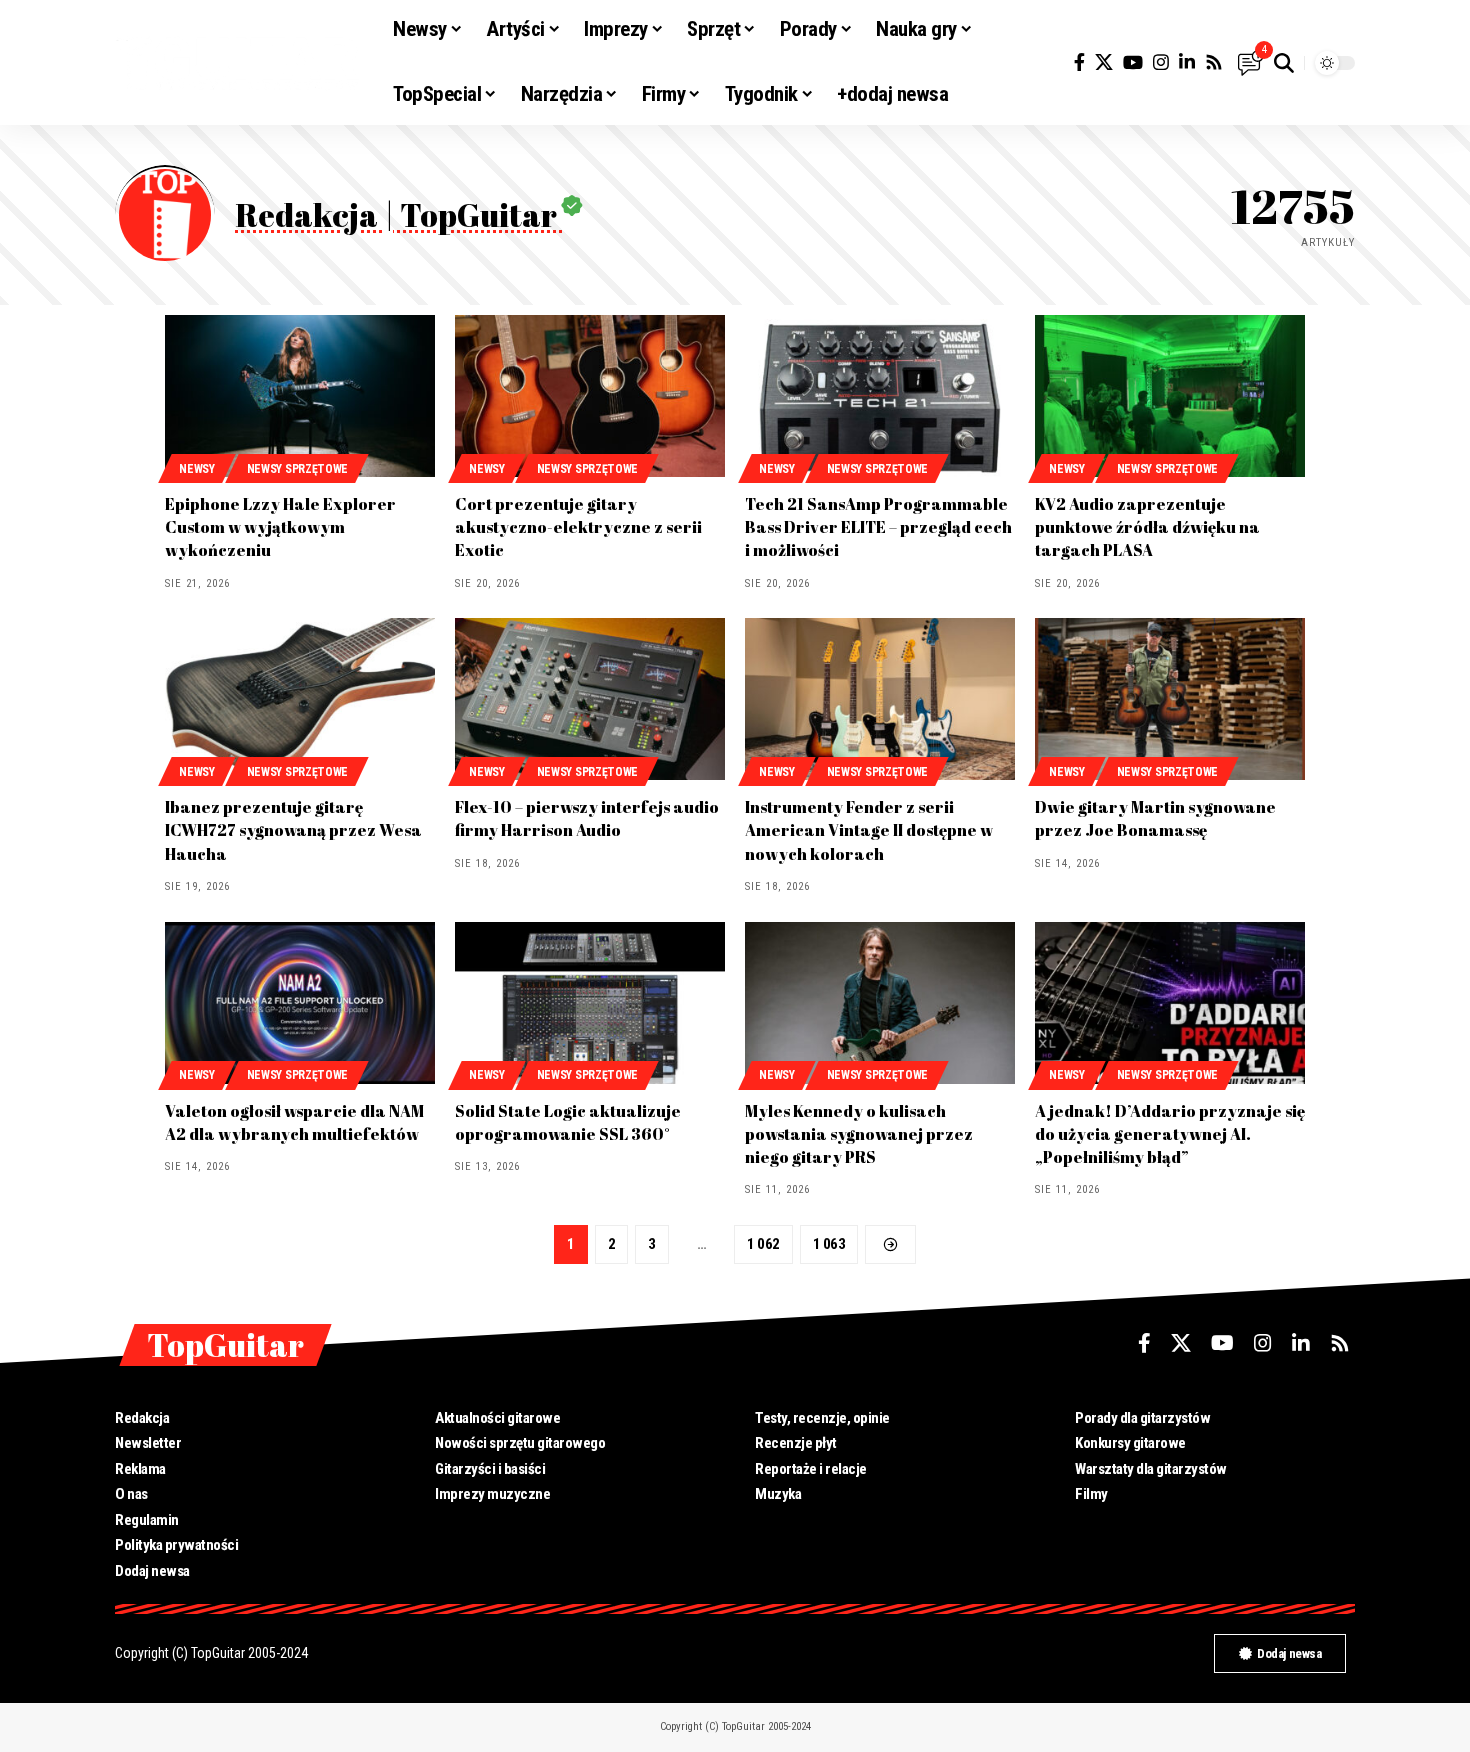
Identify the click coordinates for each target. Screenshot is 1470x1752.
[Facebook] (1079, 62)
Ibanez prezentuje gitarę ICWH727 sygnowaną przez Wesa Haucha (293, 830)
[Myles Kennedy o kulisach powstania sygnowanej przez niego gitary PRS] (880, 1003)
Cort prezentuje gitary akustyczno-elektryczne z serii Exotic (578, 527)
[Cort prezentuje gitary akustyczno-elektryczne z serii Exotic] (590, 396)
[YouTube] (1133, 62)
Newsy (197, 469)
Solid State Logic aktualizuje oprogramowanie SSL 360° (568, 1122)
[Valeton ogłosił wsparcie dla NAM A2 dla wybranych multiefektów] (300, 1003)
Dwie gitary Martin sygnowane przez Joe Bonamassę (1155, 818)
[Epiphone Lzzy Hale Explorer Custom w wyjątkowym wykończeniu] (300, 396)
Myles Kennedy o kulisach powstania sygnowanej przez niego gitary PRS (859, 1134)
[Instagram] (1161, 62)
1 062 (763, 1244)
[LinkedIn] (1187, 62)
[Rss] (1214, 62)
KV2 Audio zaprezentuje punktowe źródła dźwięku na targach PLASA (1147, 527)
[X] (1104, 62)
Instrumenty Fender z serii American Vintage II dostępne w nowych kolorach (869, 830)
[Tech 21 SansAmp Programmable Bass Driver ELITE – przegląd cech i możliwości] (880, 396)
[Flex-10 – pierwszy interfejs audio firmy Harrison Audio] (590, 699)
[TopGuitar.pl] (238, 63)
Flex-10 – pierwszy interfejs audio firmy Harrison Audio (587, 818)
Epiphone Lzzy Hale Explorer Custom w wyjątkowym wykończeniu (280, 527)
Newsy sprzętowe (298, 469)
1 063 (829, 1244)
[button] (1284, 63)
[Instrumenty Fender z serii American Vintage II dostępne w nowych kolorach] (880, 699)
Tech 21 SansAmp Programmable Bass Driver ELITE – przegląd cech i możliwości (878, 527)
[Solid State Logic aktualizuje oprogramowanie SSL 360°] (590, 1003)
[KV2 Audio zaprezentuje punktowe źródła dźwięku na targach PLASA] (1170, 396)
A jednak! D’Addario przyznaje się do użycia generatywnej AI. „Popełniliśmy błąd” (1170, 1134)
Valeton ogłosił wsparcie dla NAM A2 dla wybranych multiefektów (294, 1122)
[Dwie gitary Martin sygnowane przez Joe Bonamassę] (1170, 699)
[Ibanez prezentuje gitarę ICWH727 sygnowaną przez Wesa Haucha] (300, 699)
